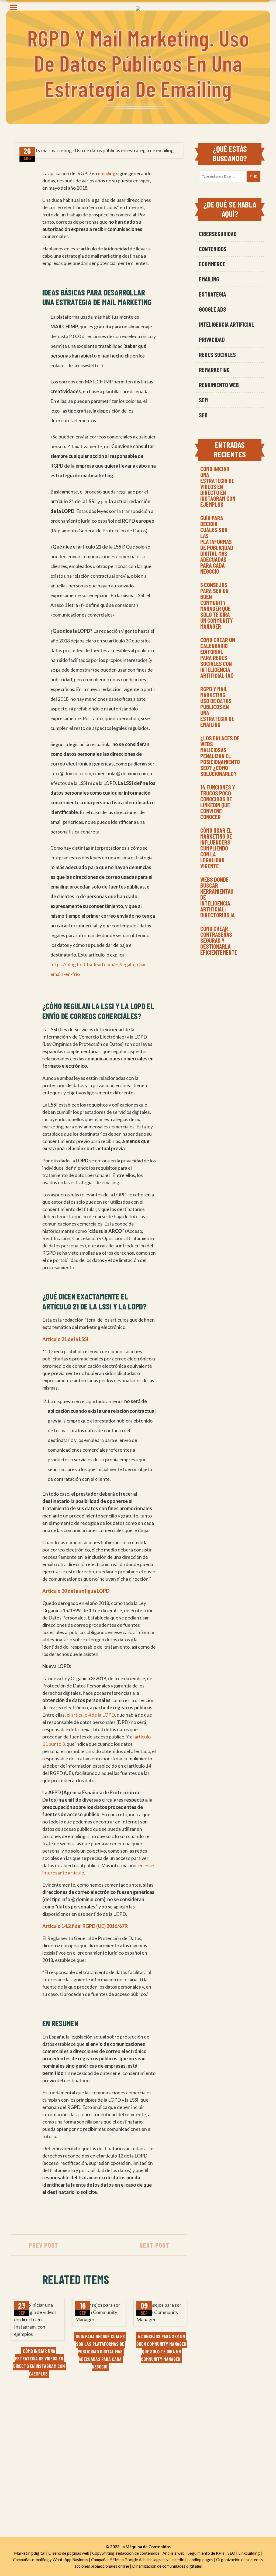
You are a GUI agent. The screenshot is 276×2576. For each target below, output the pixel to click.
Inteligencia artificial (227, 324)
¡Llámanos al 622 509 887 (40, 2433)
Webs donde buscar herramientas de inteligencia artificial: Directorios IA (218, 897)
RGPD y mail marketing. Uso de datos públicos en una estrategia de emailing (217, 707)
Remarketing (214, 370)
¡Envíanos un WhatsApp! (39, 2442)
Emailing (209, 279)
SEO (203, 415)
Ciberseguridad (218, 234)
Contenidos (213, 249)
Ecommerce (212, 264)
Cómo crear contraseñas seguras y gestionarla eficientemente (219, 940)
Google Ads (213, 309)
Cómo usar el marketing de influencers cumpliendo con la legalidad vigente (216, 848)
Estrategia (213, 294)
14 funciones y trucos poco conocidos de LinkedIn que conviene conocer (218, 802)
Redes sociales (217, 355)
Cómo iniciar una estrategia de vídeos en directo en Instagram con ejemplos (218, 486)
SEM (203, 400)
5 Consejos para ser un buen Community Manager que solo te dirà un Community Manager (217, 605)
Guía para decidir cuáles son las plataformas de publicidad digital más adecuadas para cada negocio (217, 545)
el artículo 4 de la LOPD (91, 1715)
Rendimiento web (219, 385)
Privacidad (212, 339)
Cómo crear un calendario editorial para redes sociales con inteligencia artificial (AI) (218, 658)
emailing (107, 173)
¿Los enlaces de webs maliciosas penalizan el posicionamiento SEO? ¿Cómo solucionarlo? (220, 756)
